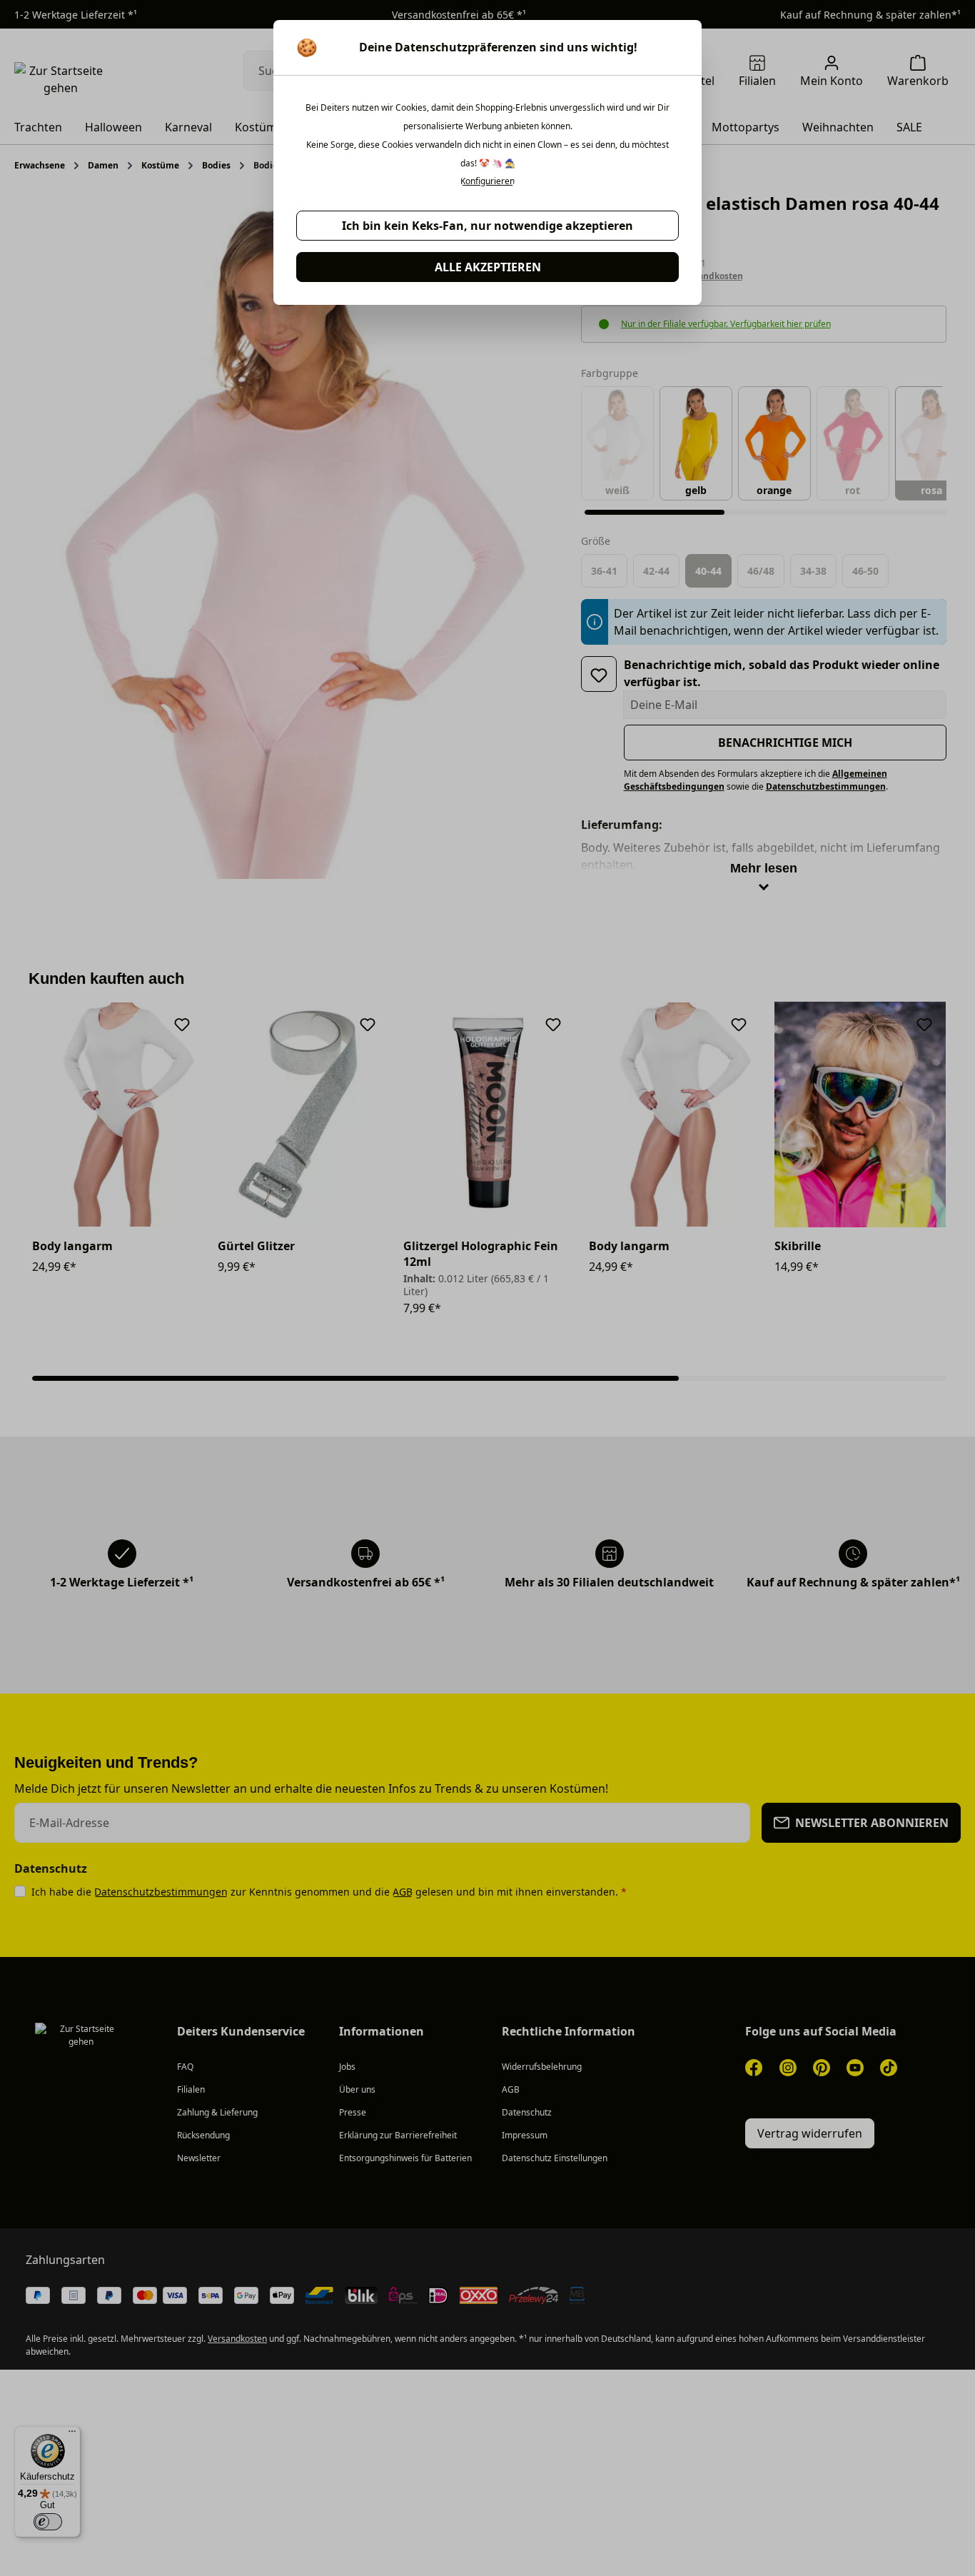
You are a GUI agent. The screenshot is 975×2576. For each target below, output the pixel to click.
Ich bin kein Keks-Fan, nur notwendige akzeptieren (487, 226)
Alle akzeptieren (488, 267)
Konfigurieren (487, 181)
